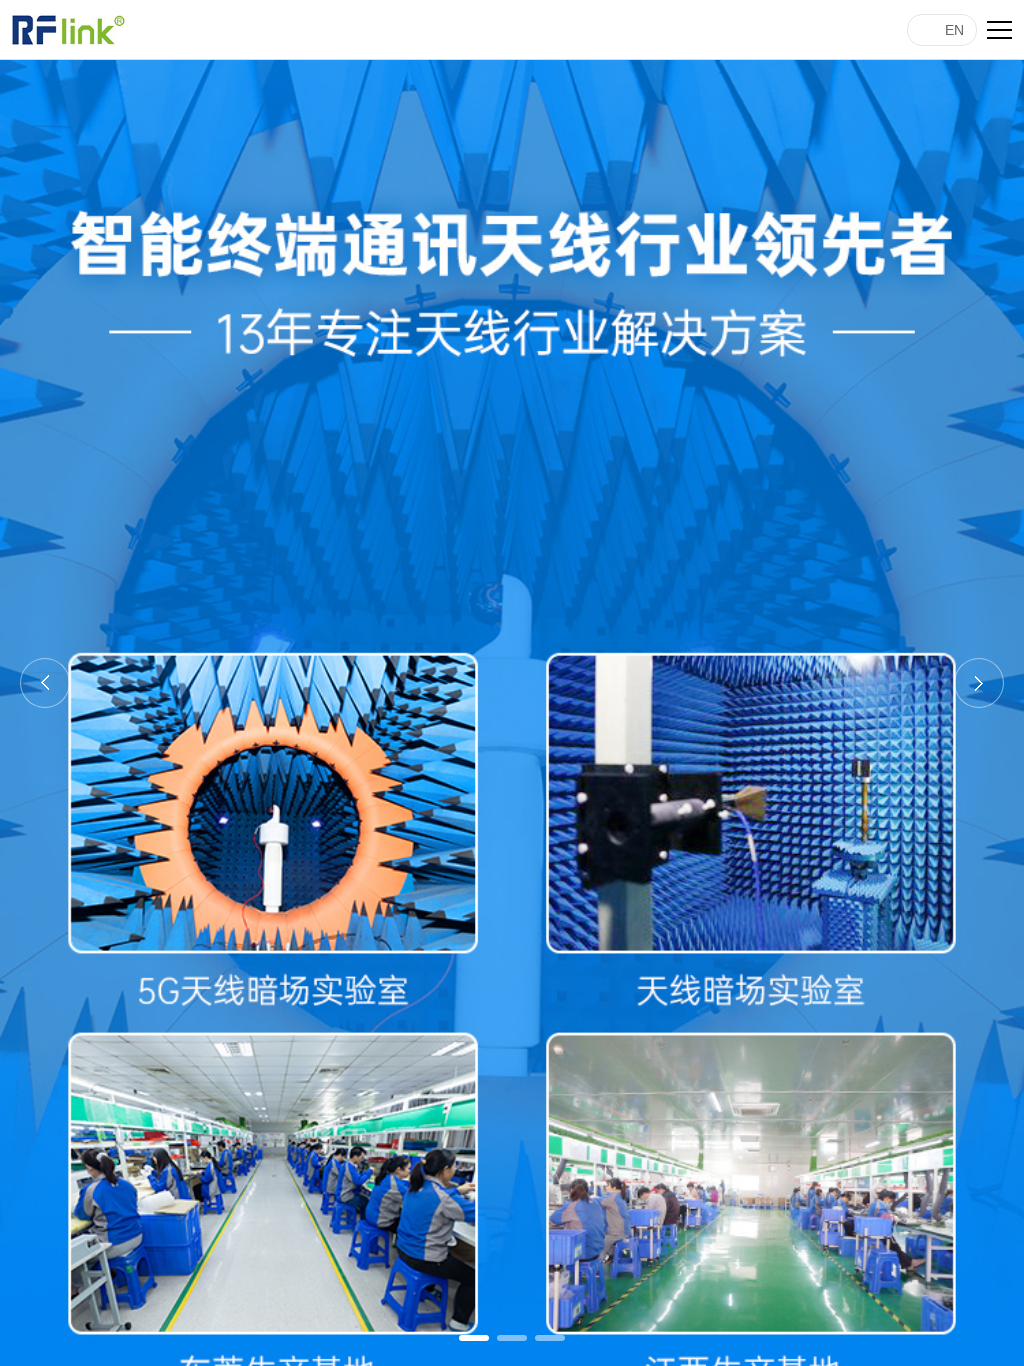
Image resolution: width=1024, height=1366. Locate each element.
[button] (474, 1338)
